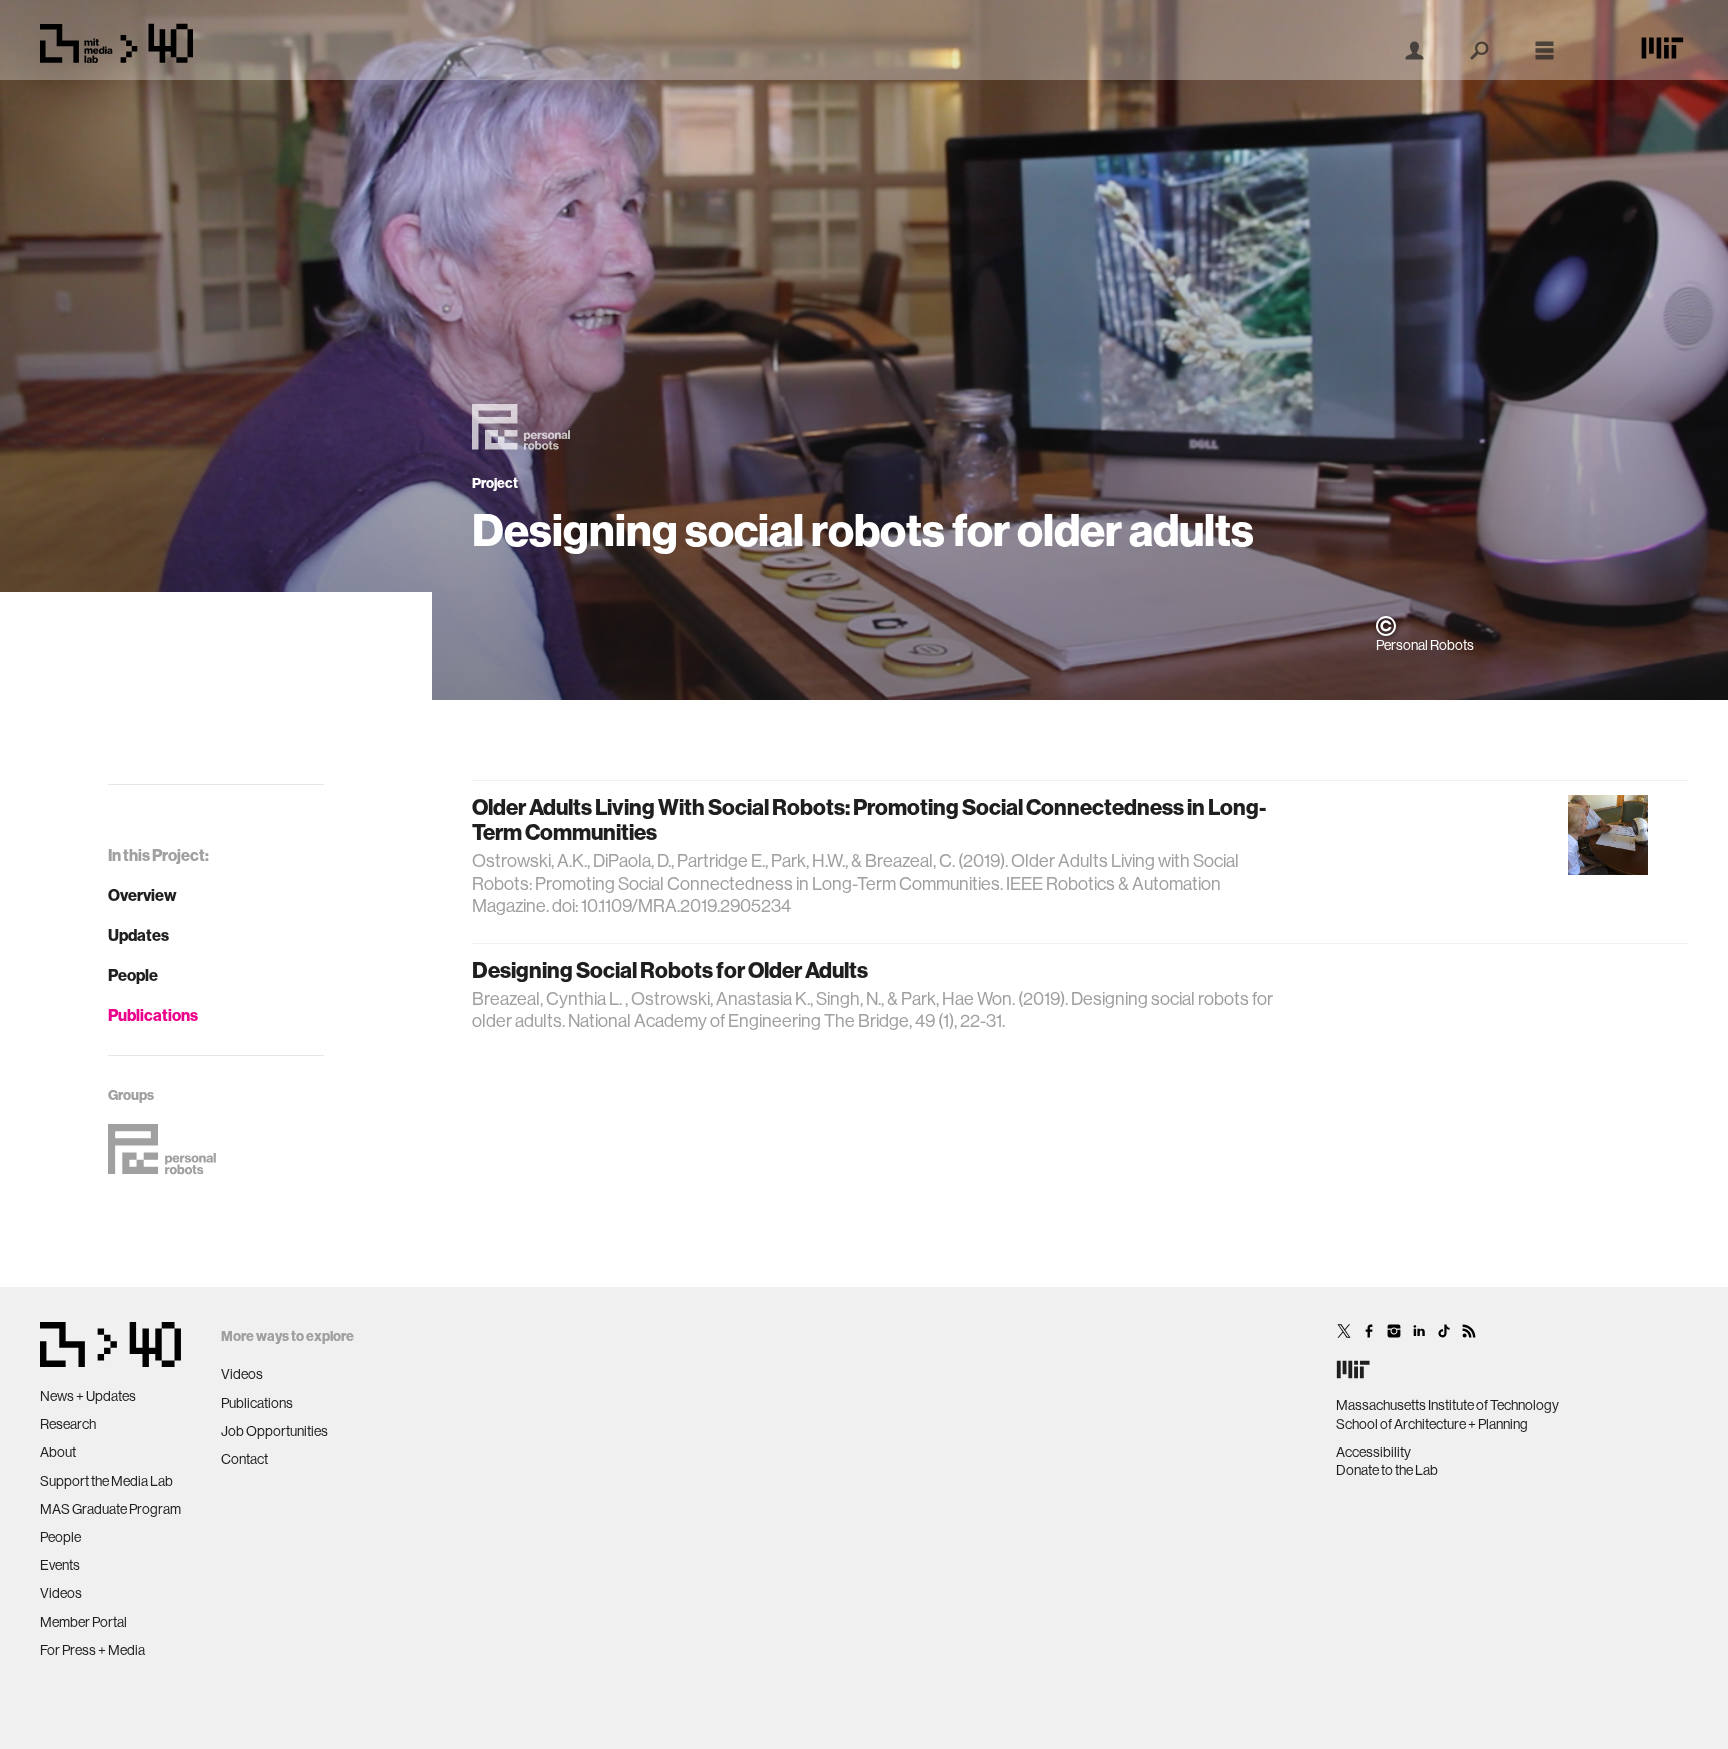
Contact (244, 1459)
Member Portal (83, 1622)
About (58, 1452)
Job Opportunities (274, 1431)
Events (60, 1565)
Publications (153, 1015)
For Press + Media (92, 1650)
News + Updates (88, 1396)
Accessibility (1373, 1452)
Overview (142, 895)
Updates (138, 935)
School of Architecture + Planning (1432, 1424)
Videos (61, 1593)
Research (68, 1424)
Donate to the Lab (1387, 1470)
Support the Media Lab (106, 1481)
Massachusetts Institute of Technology (1447, 1405)
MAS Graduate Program (110, 1509)
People (133, 975)
